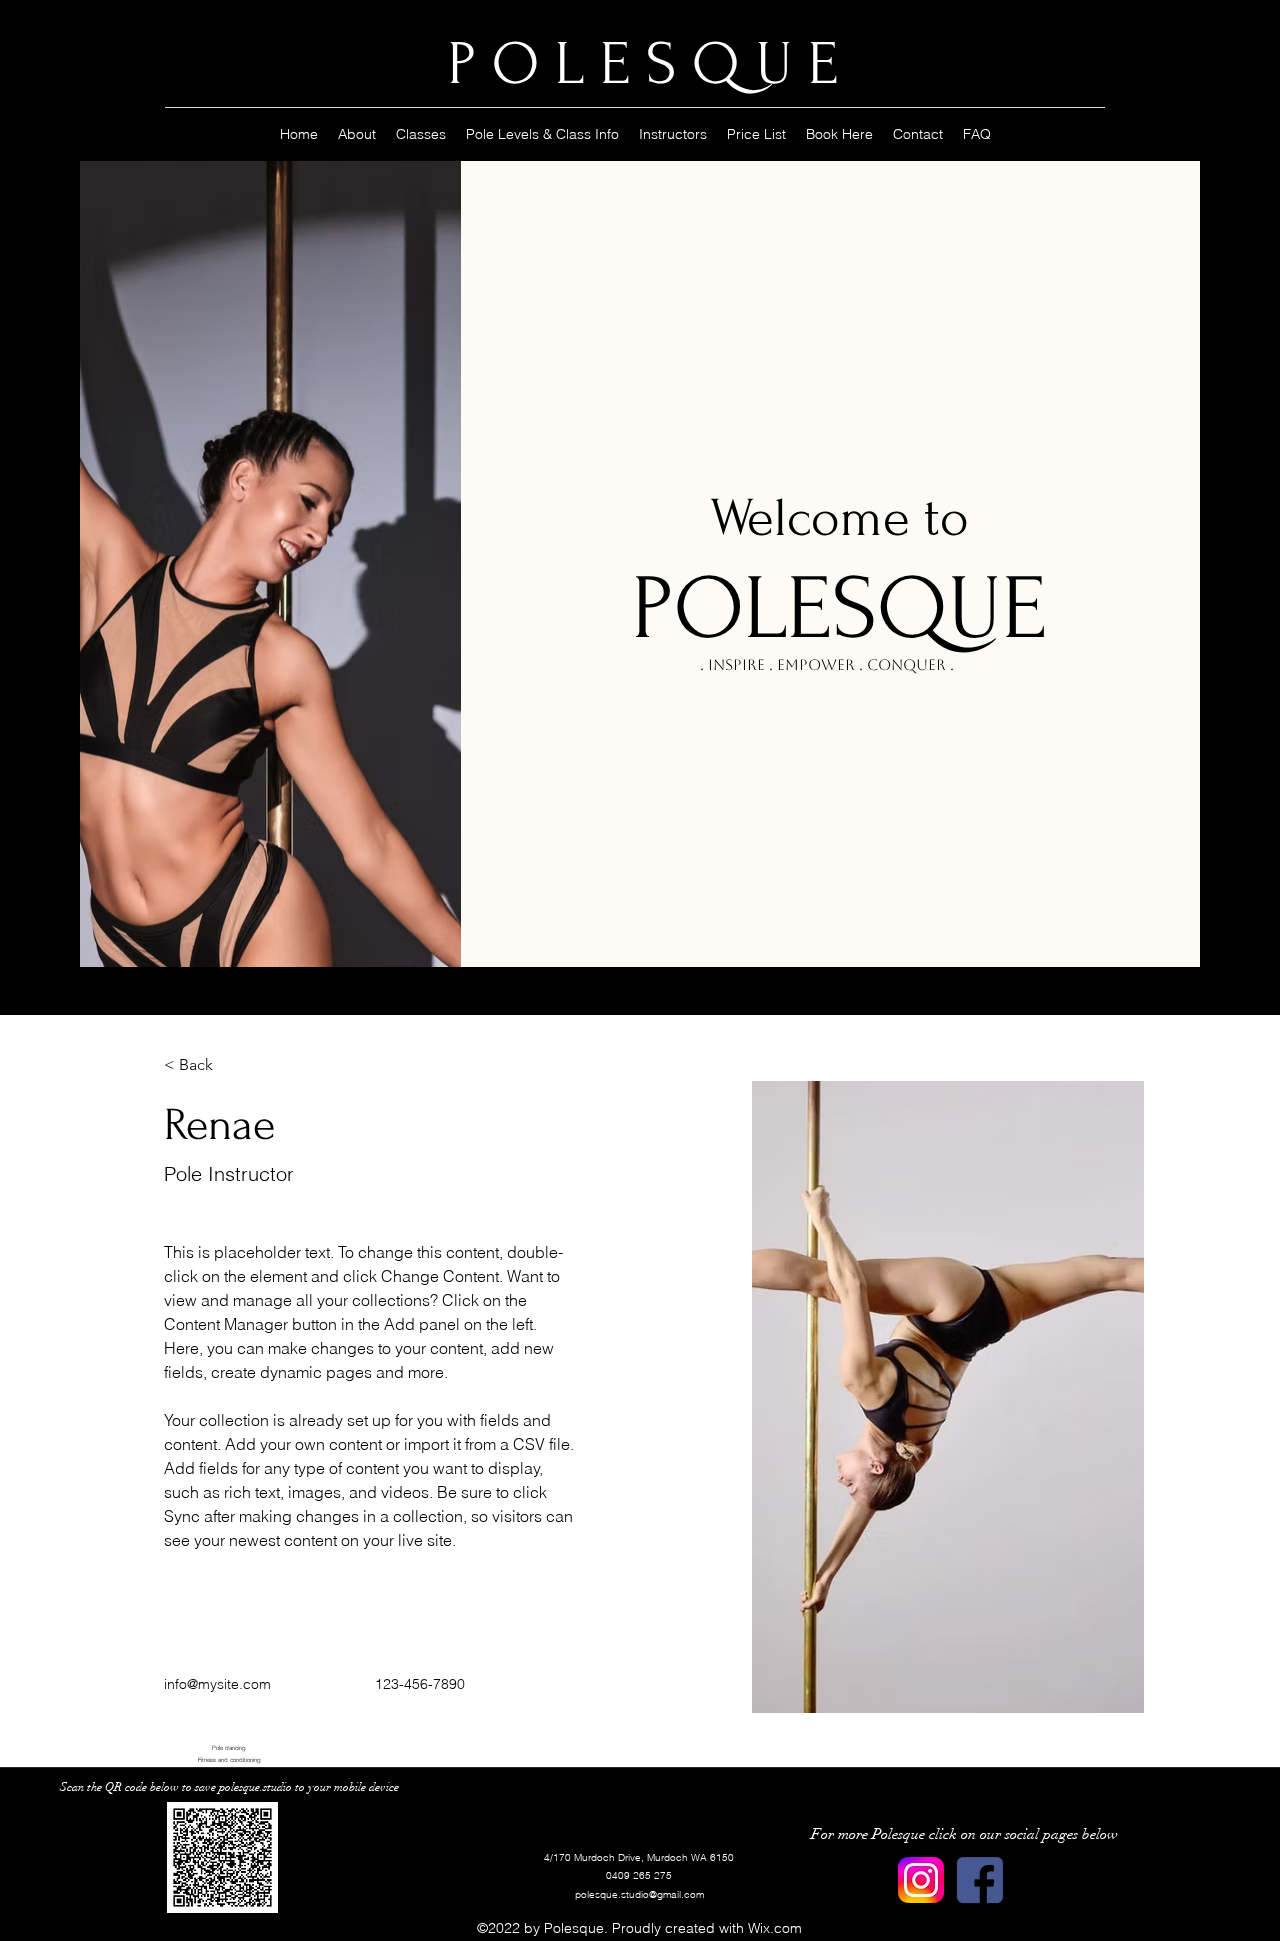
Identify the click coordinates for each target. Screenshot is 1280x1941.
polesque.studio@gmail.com (639, 1894)
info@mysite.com (217, 1684)
